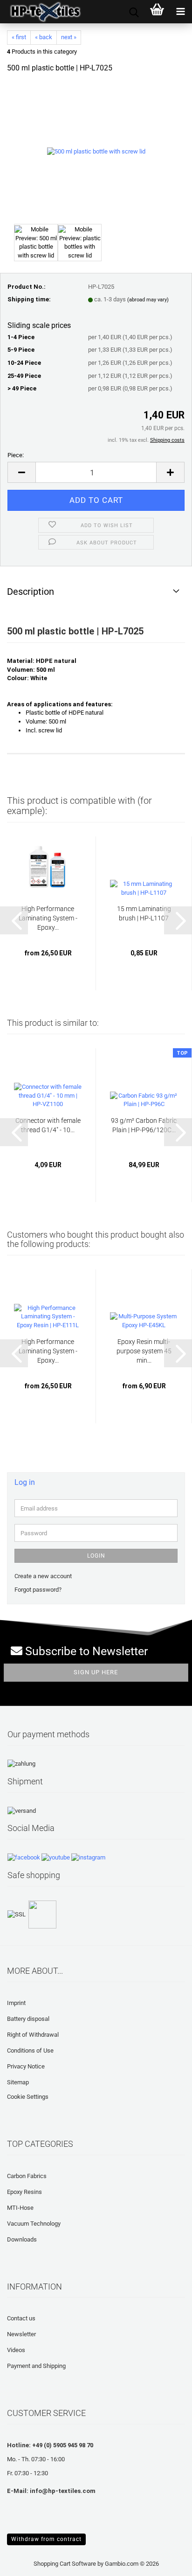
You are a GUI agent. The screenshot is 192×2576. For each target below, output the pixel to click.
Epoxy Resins (24, 2192)
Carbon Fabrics (27, 2176)
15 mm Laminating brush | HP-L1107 (144, 913)
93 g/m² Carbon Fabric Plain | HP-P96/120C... (144, 1125)
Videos (16, 2350)
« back (44, 37)
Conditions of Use (30, 2050)
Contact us (21, 2318)
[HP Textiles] (42, 12)
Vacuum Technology (34, 2224)
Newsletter (21, 2334)
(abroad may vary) (148, 300)
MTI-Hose (20, 2208)
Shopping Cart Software (65, 2564)
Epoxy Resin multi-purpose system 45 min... (144, 1351)
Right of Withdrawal (33, 2035)
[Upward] (26, 2562)
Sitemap (18, 2082)
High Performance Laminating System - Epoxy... (48, 918)
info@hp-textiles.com (63, 2491)
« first (19, 37)
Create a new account (43, 1576)
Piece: (16, 455)
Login (96, 1556)
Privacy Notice (26, 2066)
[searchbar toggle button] (134, 12)
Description (31, 592)
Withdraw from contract (46, 2539)
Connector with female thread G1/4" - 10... (48, 1125)
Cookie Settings (28, 2097)
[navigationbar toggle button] (180, 12)
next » (69, 37)
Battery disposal (28, 2019)
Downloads (22, 2239)
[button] (21, 472)
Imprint (16, 2003)
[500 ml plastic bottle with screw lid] (96, 151)
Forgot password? (38, 1590)
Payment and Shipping (36, 2366)
